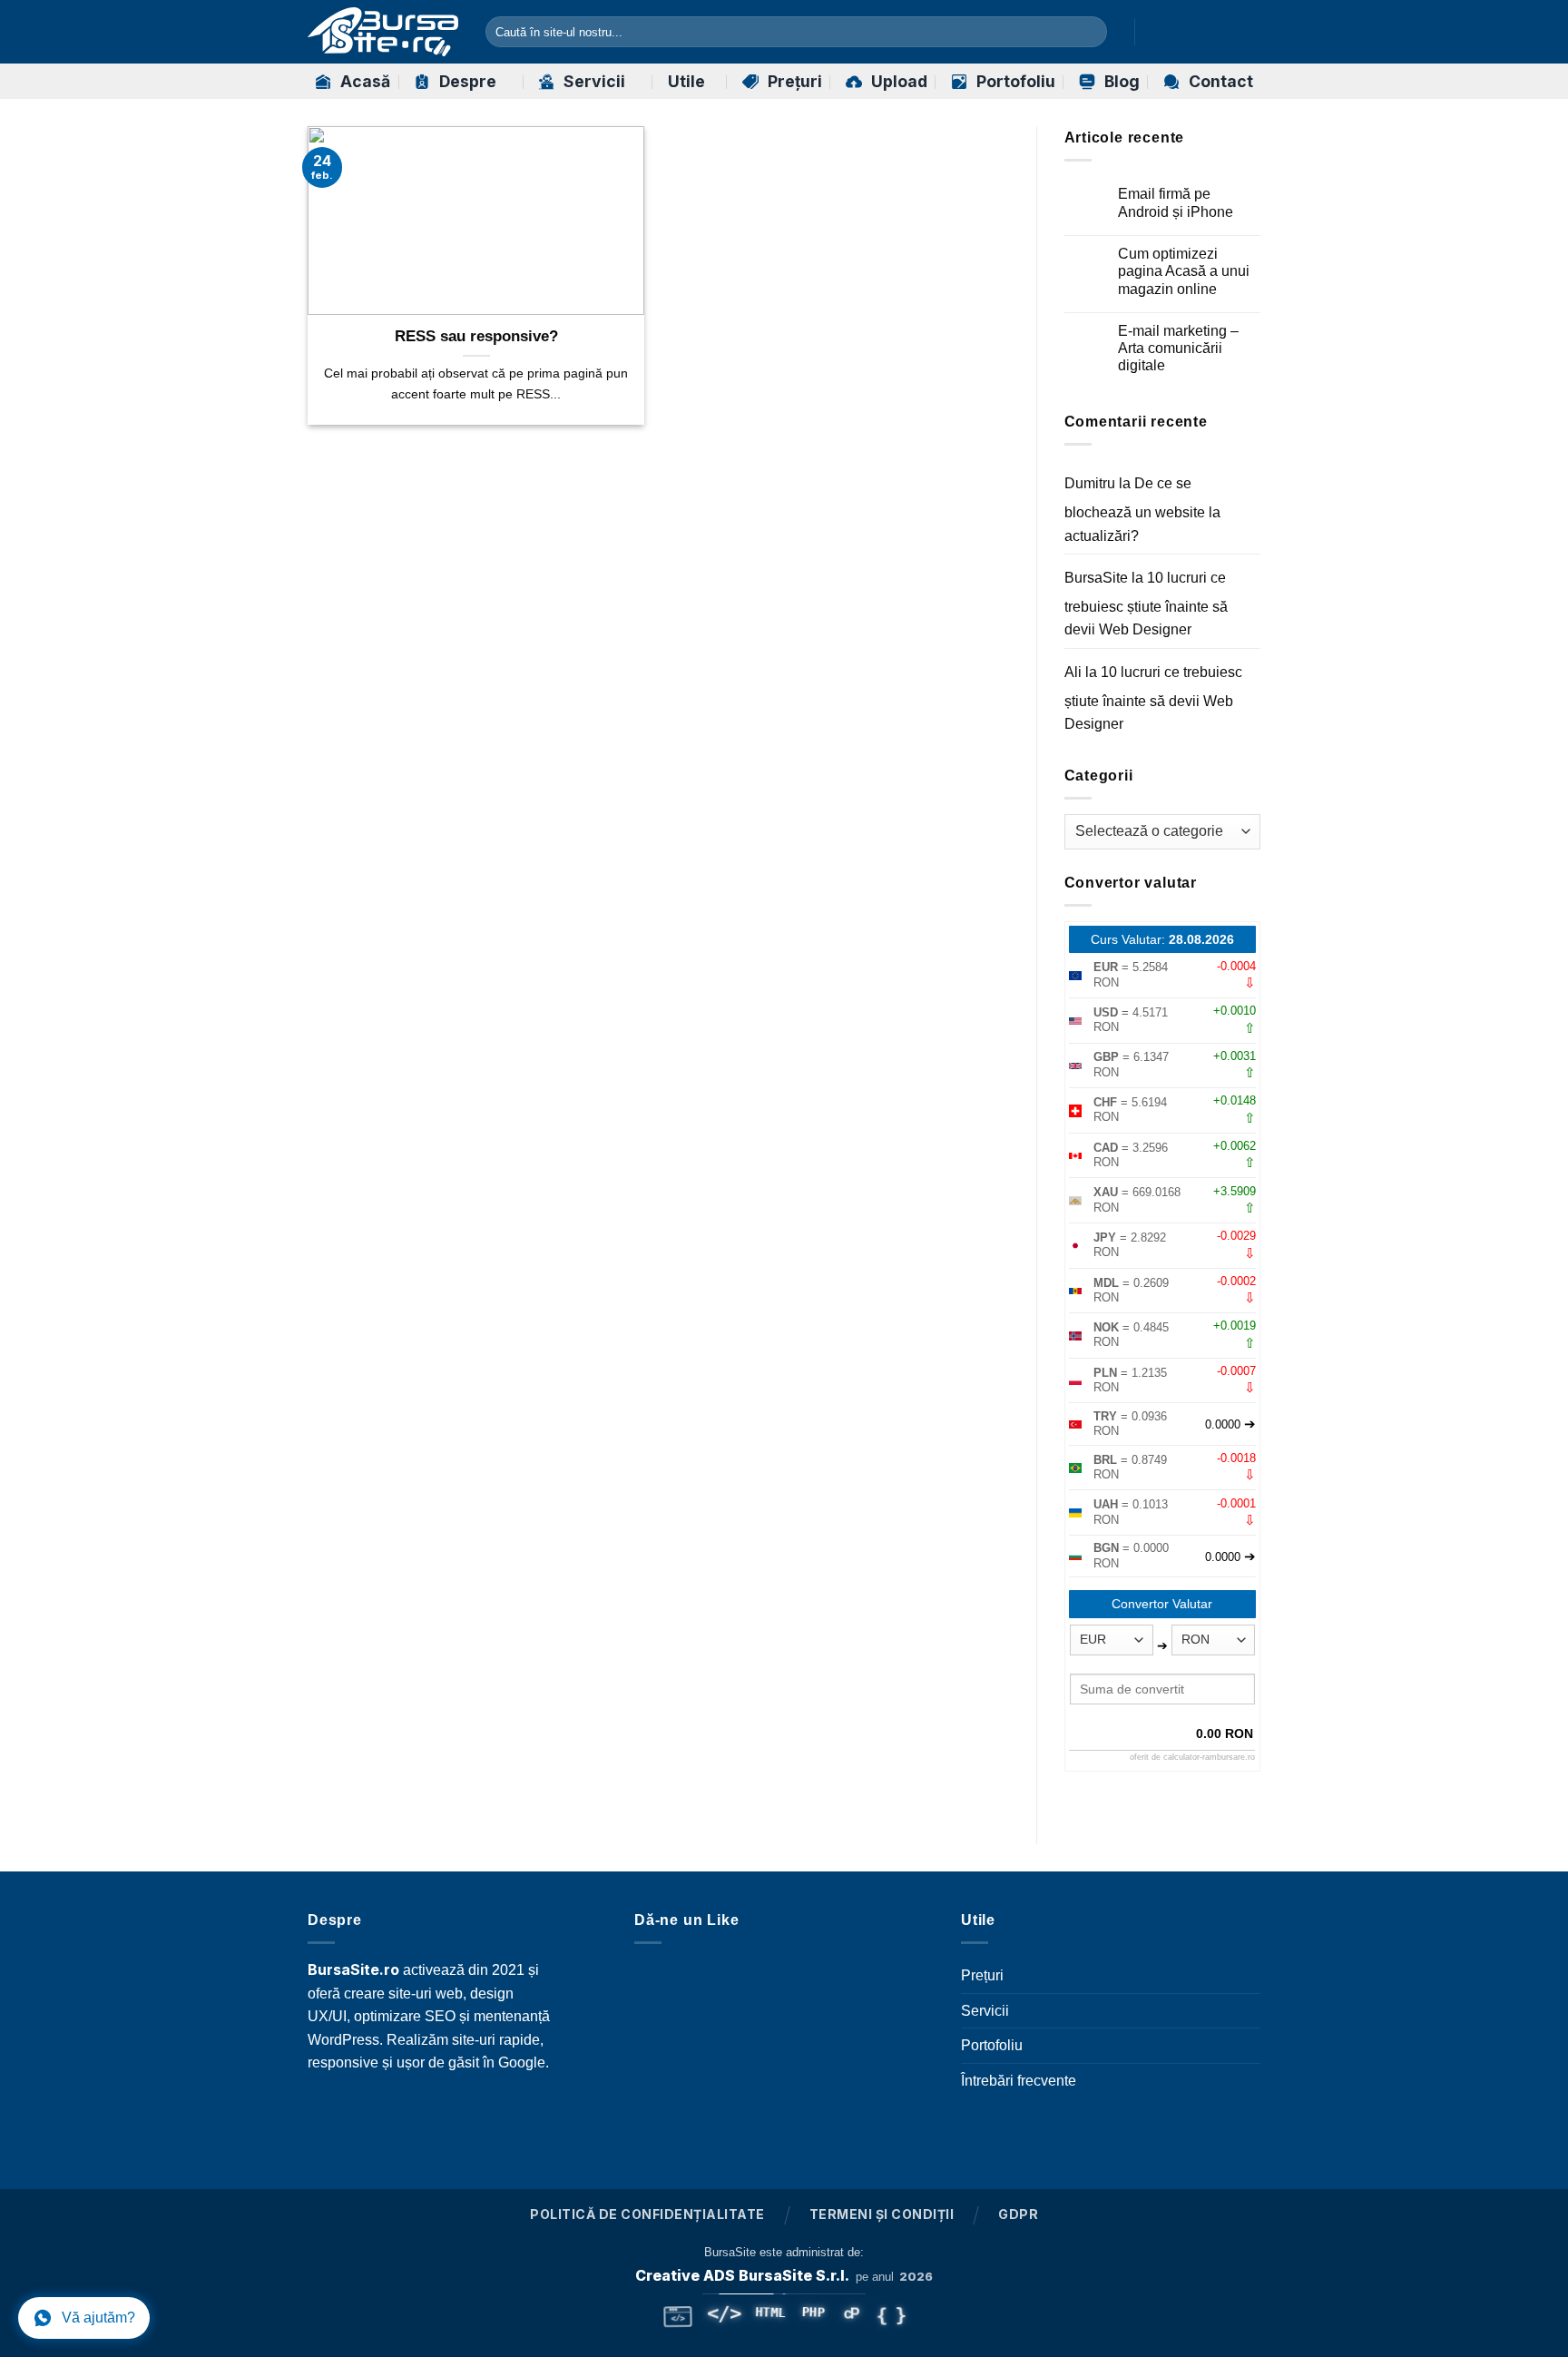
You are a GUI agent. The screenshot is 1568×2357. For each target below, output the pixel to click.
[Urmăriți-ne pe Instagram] (1178, 32)
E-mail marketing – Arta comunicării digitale (1178, 348)
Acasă (365, 81)
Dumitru (1090, 483)
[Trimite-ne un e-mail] (1249, 32)
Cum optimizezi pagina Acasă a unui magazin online (1184, 271)
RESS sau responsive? (476, 336)
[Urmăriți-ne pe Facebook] (1153, 32)
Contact (1221, 81)
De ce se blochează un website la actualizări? (1142, 509)
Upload (899, 81)
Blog (1122, 81)
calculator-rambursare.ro (1209, 1757)
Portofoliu (1016, 81)
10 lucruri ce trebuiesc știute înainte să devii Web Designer (1146, 604)
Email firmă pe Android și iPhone (1176, 202)
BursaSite (1096, 578)
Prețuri (795, 81)
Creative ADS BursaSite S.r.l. (742, 2275)
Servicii (594, 81)
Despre (468, 81)
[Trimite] (1089, 32)
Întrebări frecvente (1019, 2081)
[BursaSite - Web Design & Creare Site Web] (383, 32)
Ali (1073, 672)
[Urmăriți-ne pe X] (1225, 32)
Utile (686, 81)
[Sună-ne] (545, 2112)
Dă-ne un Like (686, 1920)
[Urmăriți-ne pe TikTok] (1201, 32)
